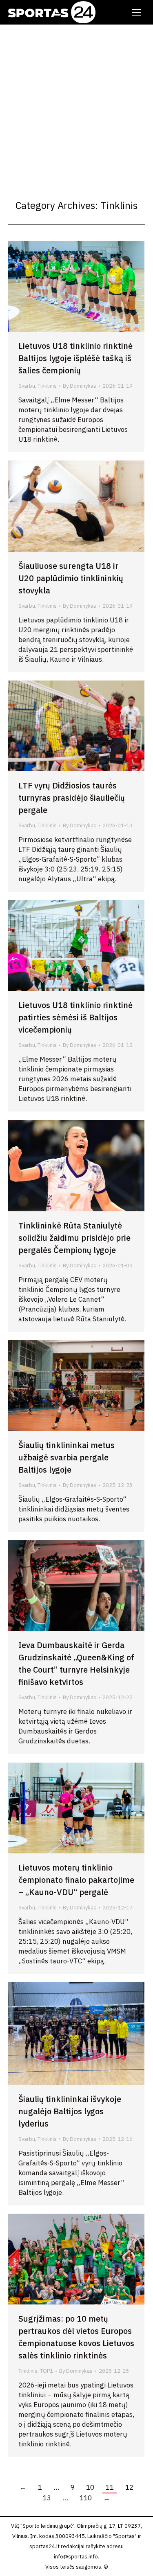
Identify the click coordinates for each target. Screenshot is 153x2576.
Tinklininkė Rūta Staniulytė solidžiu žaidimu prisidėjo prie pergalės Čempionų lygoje (74, 1238)
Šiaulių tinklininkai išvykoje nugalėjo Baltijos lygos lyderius (70, 2111)
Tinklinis (47, 386)
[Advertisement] (76, 105)
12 (129, 2487)
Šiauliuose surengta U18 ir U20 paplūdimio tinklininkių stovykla (71, 578)
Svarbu (27, 386)
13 (47, 2498)
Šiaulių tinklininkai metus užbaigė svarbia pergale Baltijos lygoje (67, 1457)
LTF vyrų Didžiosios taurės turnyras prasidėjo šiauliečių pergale (72, 798)
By (80, 386)
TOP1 (47, 2371)
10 (90, 2487)
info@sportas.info (76, 2557)
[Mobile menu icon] (137, 12)
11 (110, 2487)
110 (86, 2498)
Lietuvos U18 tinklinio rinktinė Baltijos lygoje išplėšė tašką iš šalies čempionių (75, 358)
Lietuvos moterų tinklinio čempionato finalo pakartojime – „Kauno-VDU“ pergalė (76, 1880)
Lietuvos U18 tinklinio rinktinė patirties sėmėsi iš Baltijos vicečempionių (75, 1017)
